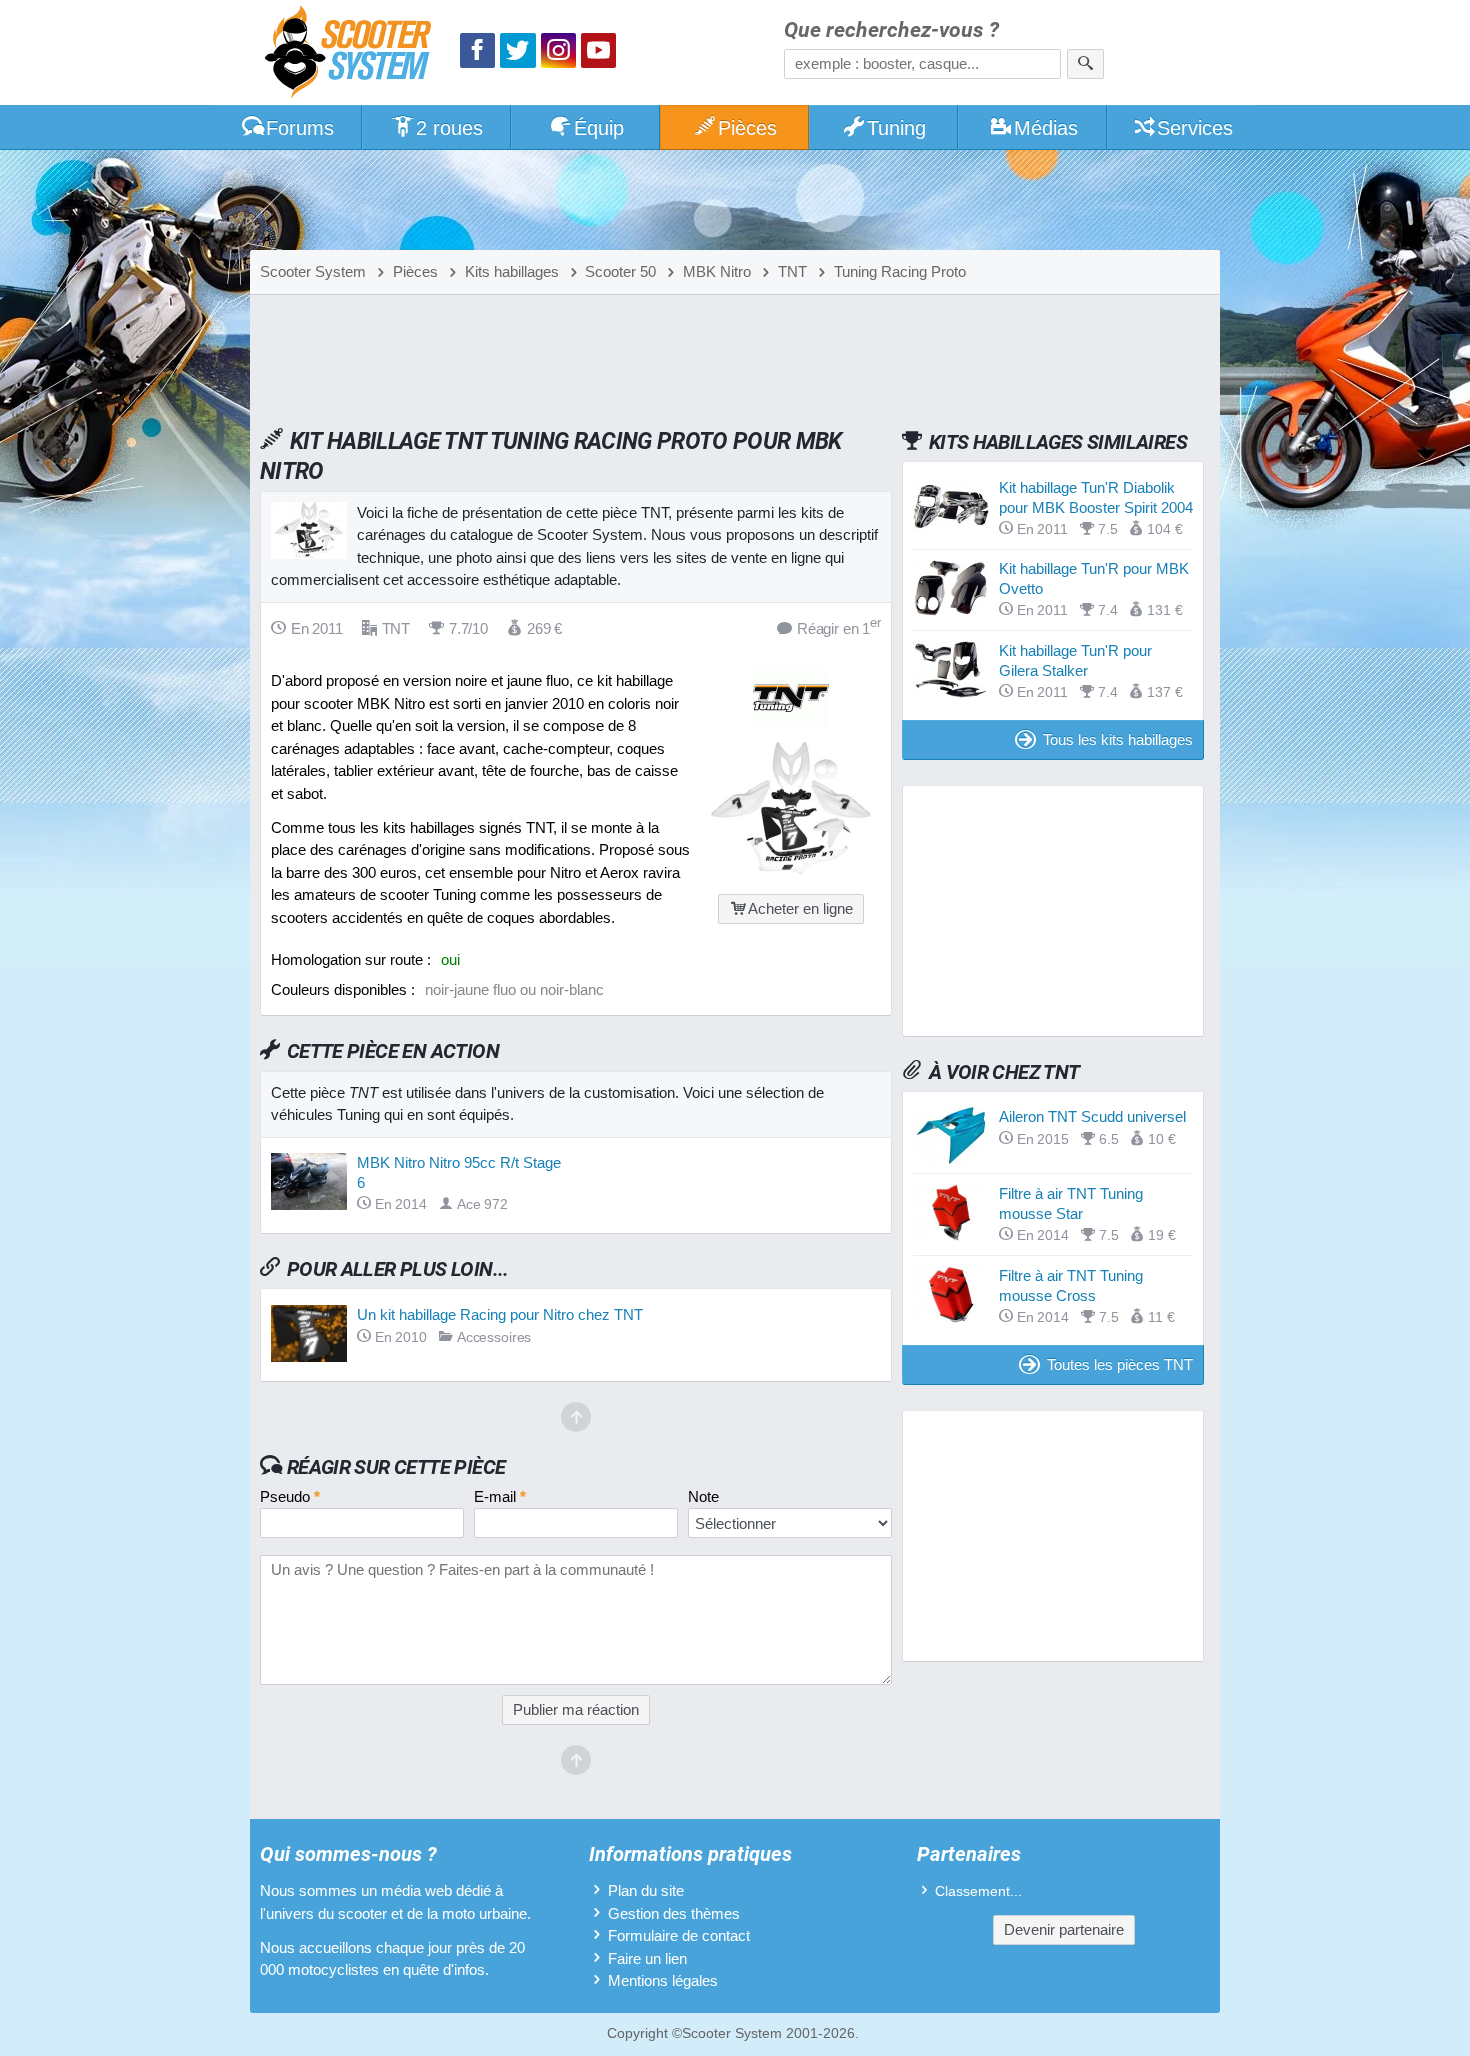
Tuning (896, 128)
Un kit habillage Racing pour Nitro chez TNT (500, 1314)
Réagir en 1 (839, 627)
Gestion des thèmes (674, 1913)
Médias (1046, 128)
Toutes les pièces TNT (1120, 1364)
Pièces (747, 128)
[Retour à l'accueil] (353, 54)
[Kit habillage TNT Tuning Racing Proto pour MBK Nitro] (791, 870)
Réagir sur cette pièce (396, 1467)
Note (703, 1496)
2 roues (449, 128)
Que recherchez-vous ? (891, 30)
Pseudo (290, 1496)
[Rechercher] (1085, 64)
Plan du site (646, 1890)
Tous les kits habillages (1118, 739)
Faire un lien (647, 1958)
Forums (300, 128)
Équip (599, 128)
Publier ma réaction (576, 1709)
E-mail (500, 1496)
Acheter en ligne (800, 908)
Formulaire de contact (679, 1935)
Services (1195, 128)
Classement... (978, 1891)
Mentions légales (663, 1980)
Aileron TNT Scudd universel (1092, 1116)
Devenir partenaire (1064, 1929)
